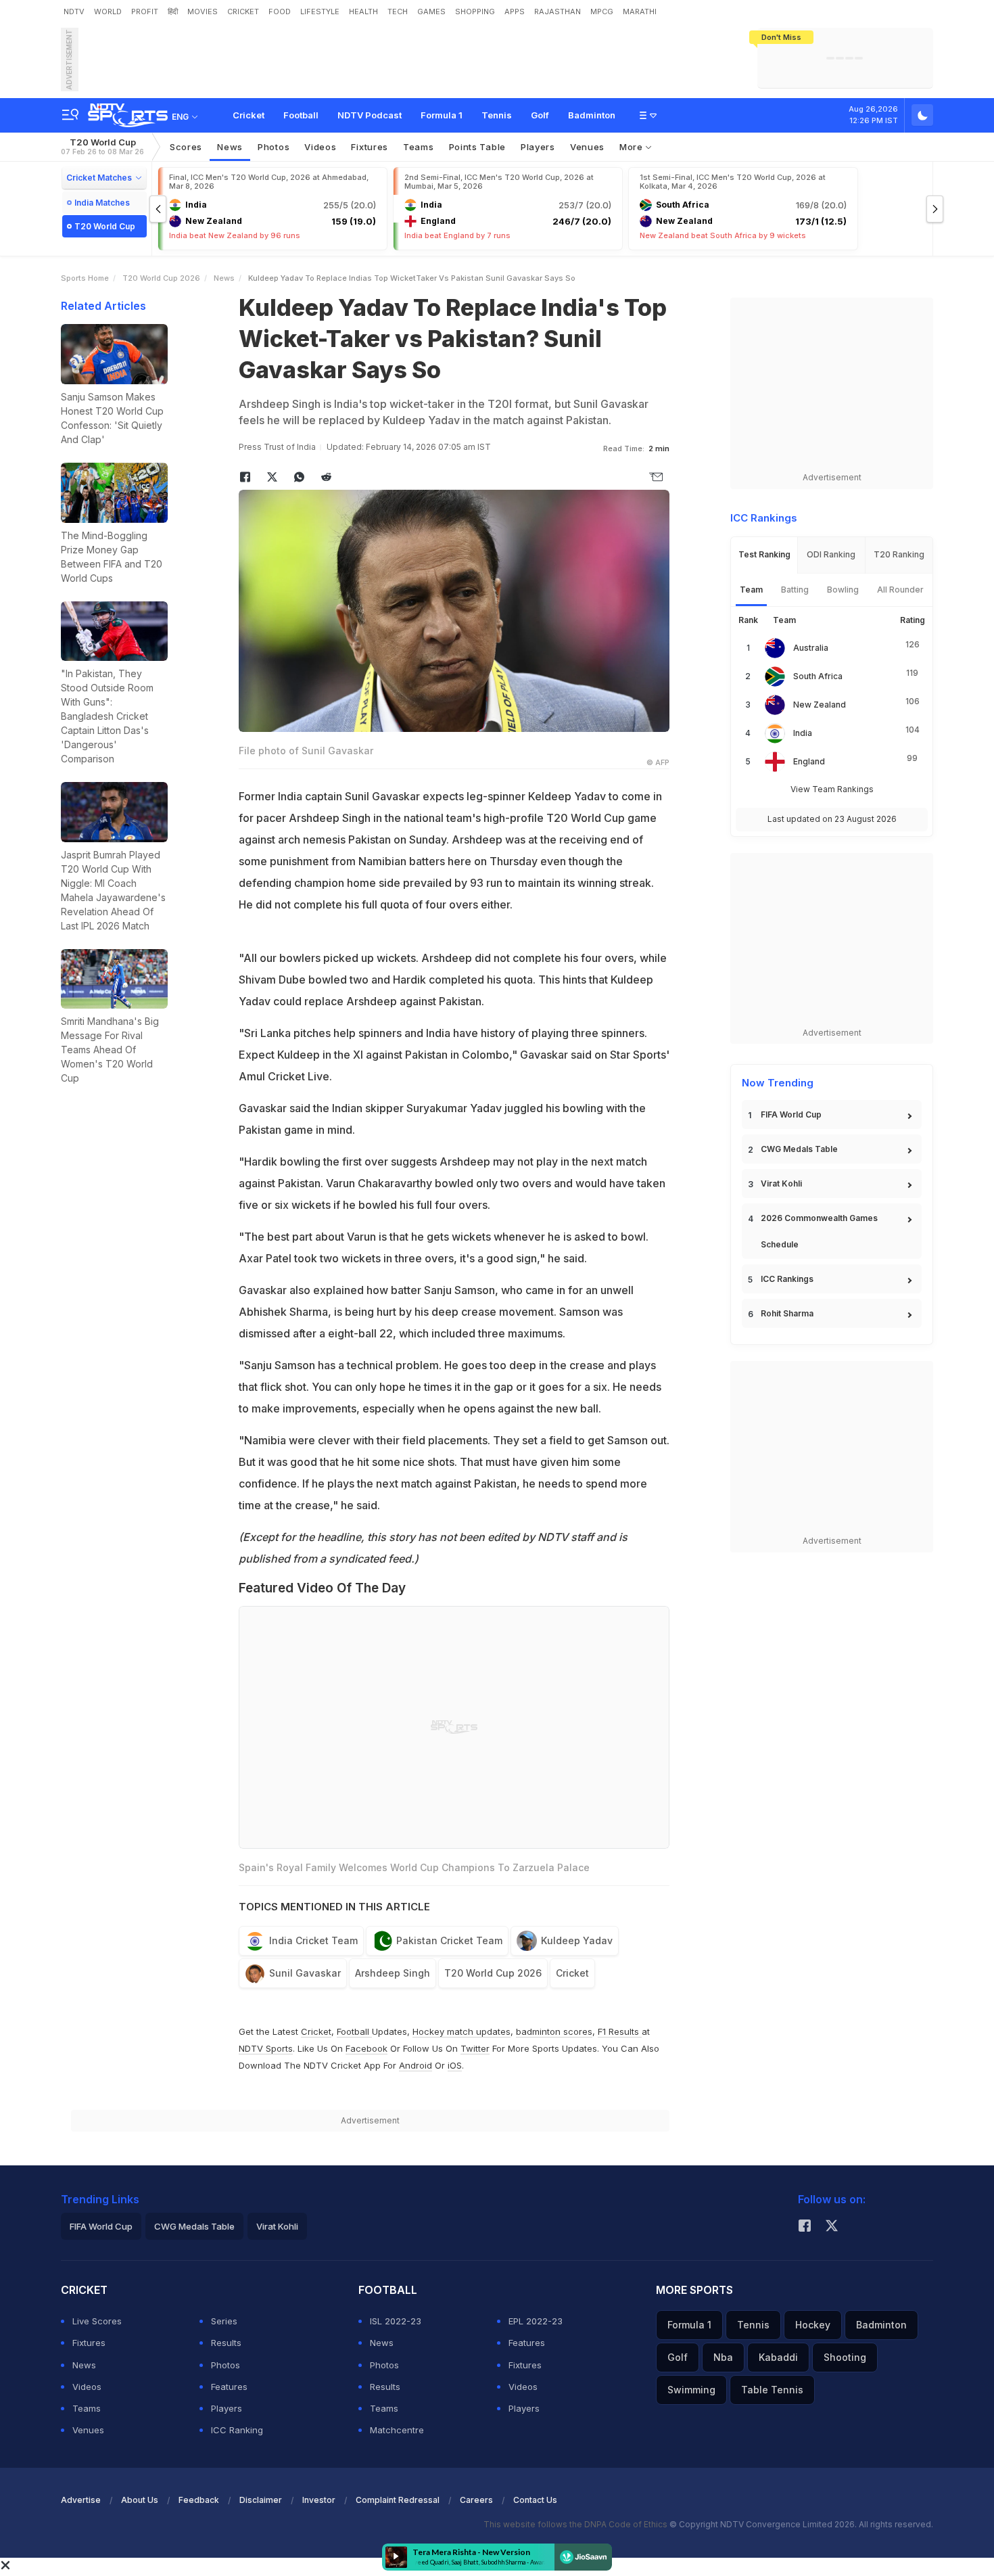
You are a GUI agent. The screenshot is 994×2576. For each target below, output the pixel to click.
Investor (319, 2500)
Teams (87, 2408)
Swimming (691, 2390)
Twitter (475, 2048)
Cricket (249, 115)
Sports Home (85, 278)
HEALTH (363, 11)
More (633, 147)
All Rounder (900, 590)
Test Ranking (764, 554)
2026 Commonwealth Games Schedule (819, 1231)
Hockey (813, 2325)
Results (226, 2343)
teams (419, 147)
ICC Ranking (237, 2430)
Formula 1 (442, 115)
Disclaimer (261, 2500)
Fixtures (370, 147)
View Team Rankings (832, 789)
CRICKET (243, 11)
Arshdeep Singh (393, 1973)
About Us (140, 2500)
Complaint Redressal (398, 2500)
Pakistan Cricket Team (449, 1940)
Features (229, 2387)
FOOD (280, 11)
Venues (587, 147)
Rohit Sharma (787, 1313)
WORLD (108, 11)
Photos (274, 147)
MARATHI (640, 11)
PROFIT (145, 11)
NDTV (74, 11)
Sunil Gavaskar (305, 1973)
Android (416, 2065)
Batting (795, 590)
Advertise (81, 2500)
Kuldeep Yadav (577, 1940)
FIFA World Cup (791, 1114)
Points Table (477, 147)
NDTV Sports (266, 2048)
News (230, 147)
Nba (723, 2357)
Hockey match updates (461, 2031)
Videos (320, 147)
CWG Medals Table (799, 1149)
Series (224, 2321)
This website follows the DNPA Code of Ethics (576, 2524)
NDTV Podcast (370, 115)
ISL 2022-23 (396, 2321)
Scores (186, 147)
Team (751, 590)
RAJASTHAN (558, 11)
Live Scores (97, 2321)
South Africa (818, 676)
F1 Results (620, 2031)
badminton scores (554, 2031)
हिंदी (173, 11)
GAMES (431, 11)
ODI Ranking (831, 554)
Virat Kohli (781, 1183)
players (538, 147)
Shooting (845, 2357)
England (809, 761)
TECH (398, 11)
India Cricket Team (313, 1940)
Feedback (199, 2500)
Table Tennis (772, 2390)
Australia (811, 648)
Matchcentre (397, 2430)
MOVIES (203, 11)
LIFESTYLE (320, 11)
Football (301, 115)
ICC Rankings (787, 1279)
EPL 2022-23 (536, 2321)
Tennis (497, 115)
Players (227, 2408)
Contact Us (535, 2500)
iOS (455, 2065)
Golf (540, 115)
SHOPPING (475, 11)
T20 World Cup (102, 146)
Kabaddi (778, 2357)
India (803, 733)
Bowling (843, 590)
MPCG (602, 11)
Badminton (592, 115)
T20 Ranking (899, 554)
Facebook (366, 2048)
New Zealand (820, 705)
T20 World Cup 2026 (161, 278)
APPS (515, 11)
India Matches (102, 203)
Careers (476, 2500)
